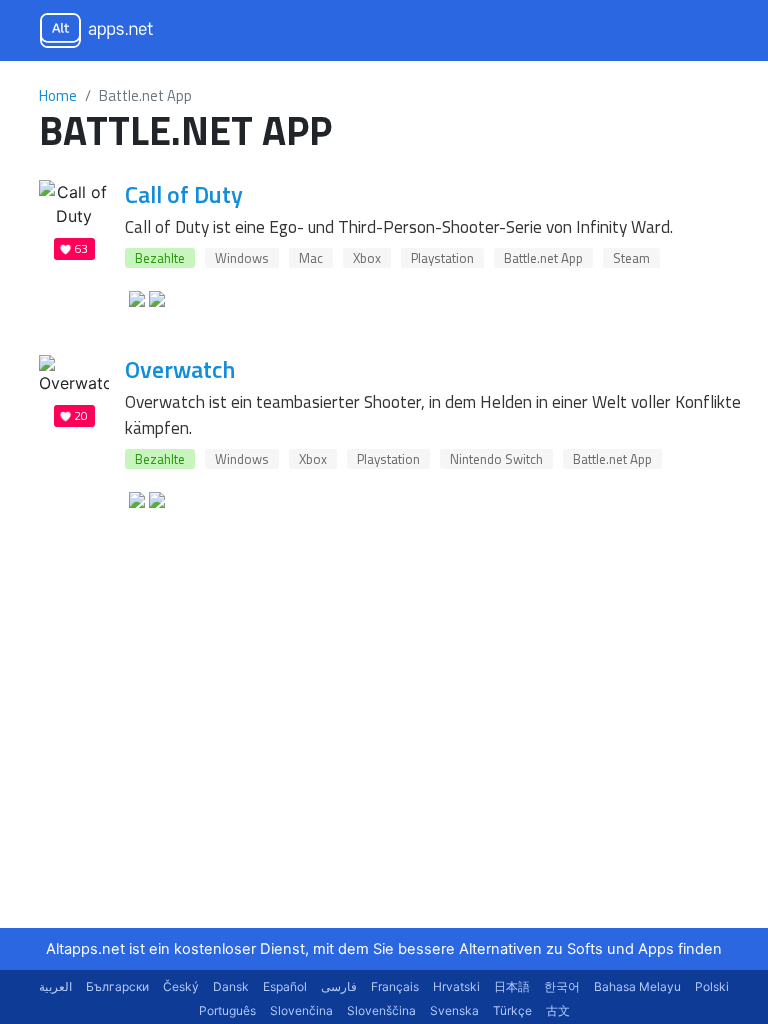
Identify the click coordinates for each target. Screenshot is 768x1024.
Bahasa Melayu (637, 986)
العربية (55, 986)
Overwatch (180, 369)
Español (285, 986)
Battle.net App (543, 258)
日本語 (512, 986)
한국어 (562, 986)
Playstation (442, 258)
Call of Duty (184, 194)
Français (395, 986)
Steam (631, 258)
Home (58, 95)
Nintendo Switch (496, 459)
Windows (242, 258)
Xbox (367, 258)
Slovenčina (301, 1010)
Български (117, 986)
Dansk (231, 986)
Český (181, 986)
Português (227, 1010)
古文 (558, 1010)
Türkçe (512, 1010)
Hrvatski (456, 986)
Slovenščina (381, 1010)
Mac (311, 258)
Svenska (454, 1010)
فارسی (339, 986)
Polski (712, 986)
